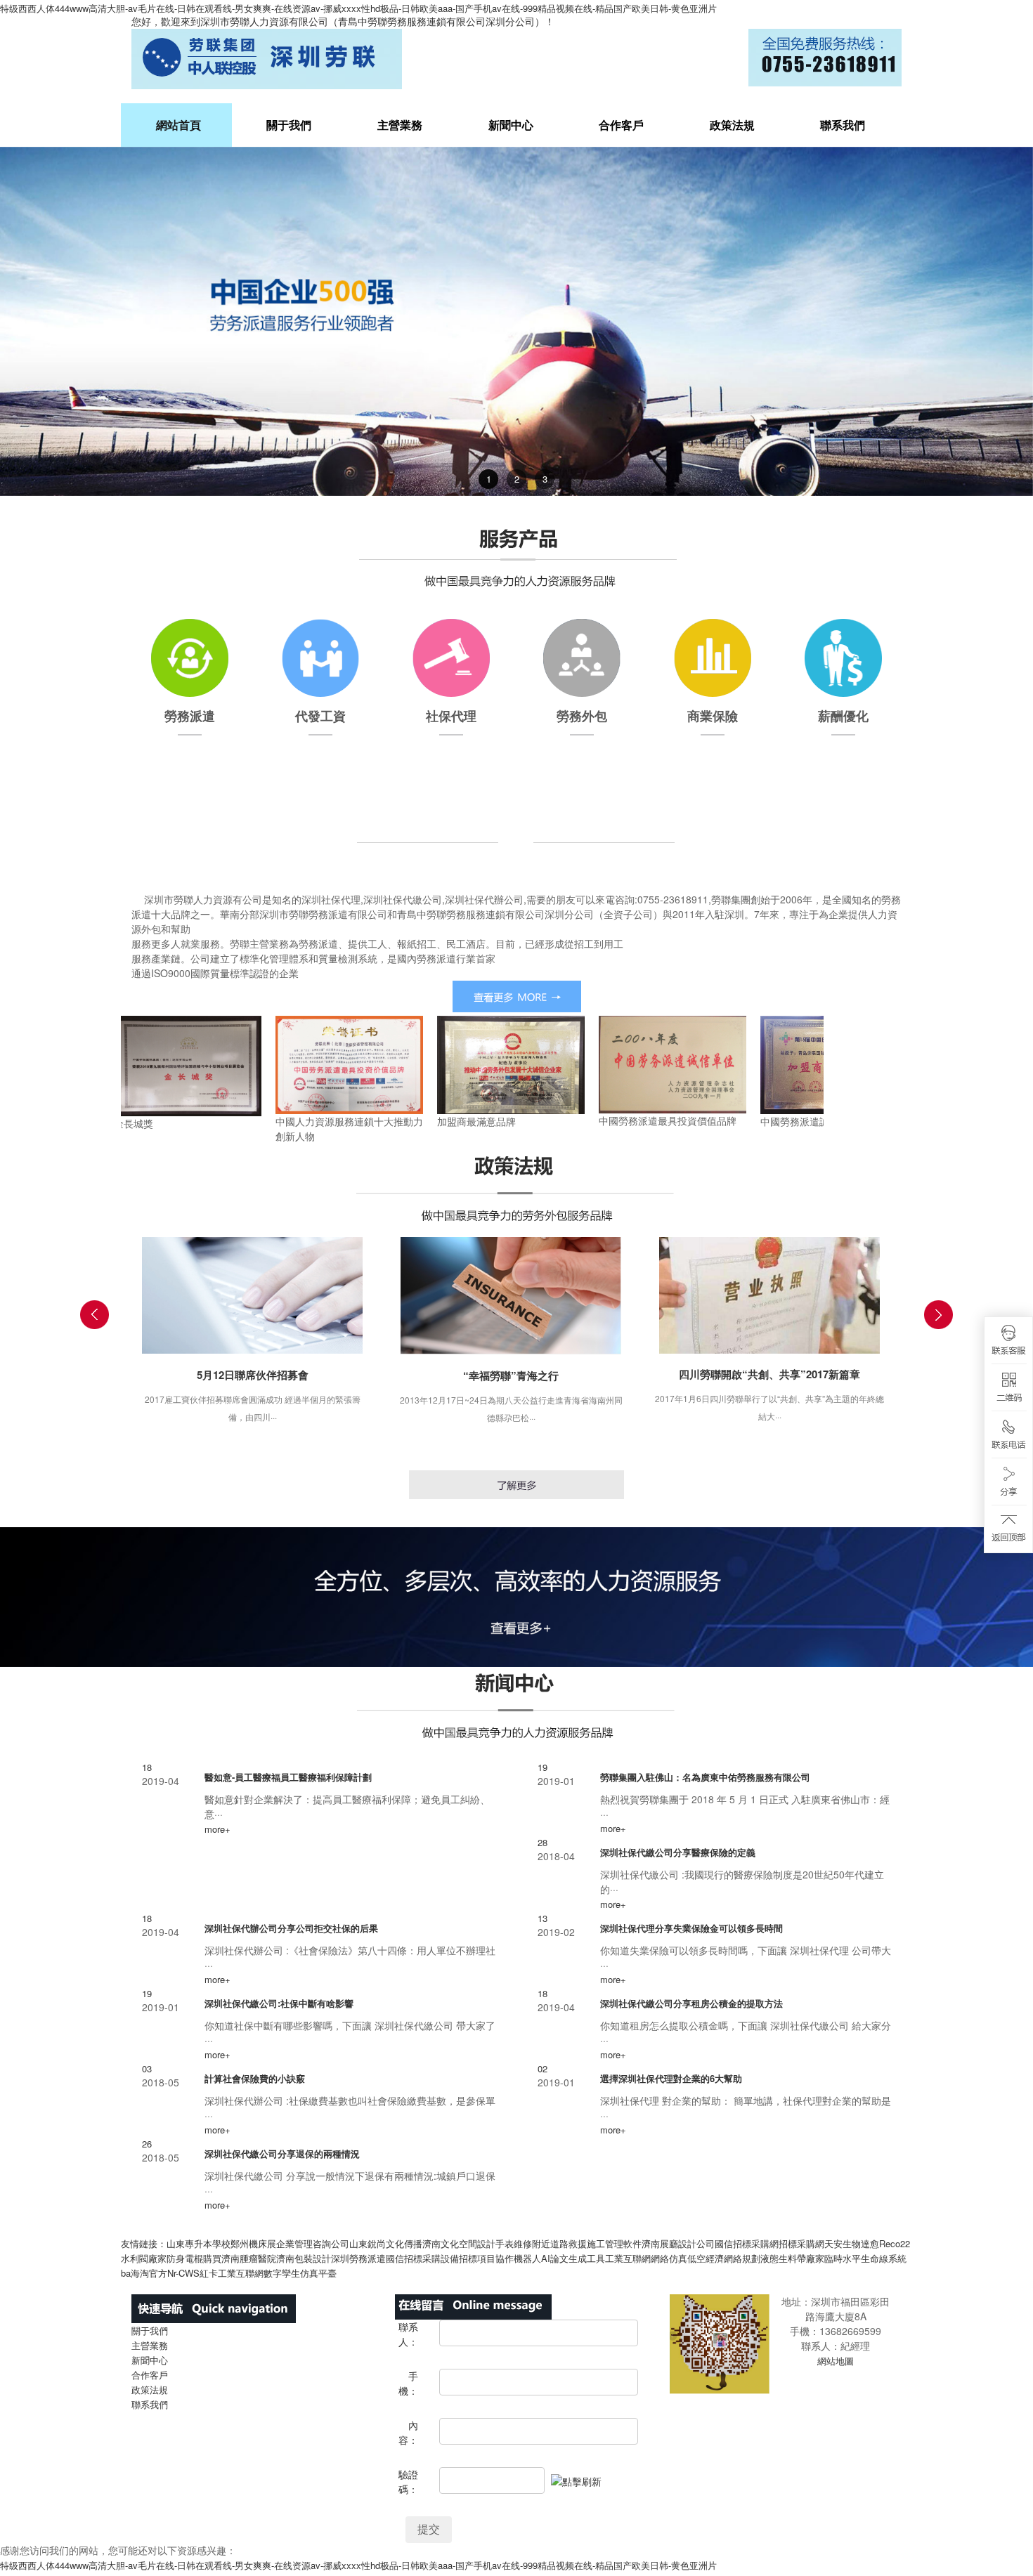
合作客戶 (621, 125)
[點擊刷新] (576, 2482)
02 (543, 2068)
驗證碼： (408, 2482)
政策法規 (732, 125)
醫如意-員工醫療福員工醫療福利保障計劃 (288, 1777)
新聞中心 (511, 125)
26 (147, 2144)
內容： (408, 2432)
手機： (408, 2383)
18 (147, 1767)
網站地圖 (836, 2361)
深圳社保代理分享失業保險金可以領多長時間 (691, 1928)
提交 (429, 2529)
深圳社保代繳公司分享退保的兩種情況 (282, 2153)
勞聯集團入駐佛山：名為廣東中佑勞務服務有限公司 (705, 1777)
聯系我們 (843, 125)
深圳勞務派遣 (358, 2258)
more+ (217, 1829)
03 (147, 2068)
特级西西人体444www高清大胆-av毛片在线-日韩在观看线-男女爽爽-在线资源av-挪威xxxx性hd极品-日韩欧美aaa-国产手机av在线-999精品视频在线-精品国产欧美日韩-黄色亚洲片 (358, 8)
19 (543, 1767)
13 (543, 1918)
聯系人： (408, 2334)
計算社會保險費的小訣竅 (255, 2078)
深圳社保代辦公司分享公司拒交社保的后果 (291, 1928)
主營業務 (400, 125)
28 (543, 1842)
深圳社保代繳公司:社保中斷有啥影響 (279, 2003)
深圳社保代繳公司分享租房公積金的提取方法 (691, 2003)
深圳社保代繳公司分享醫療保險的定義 (678, 1852)
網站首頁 (178, 125)
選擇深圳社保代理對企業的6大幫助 (671, 2078)
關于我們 (289, 125)
